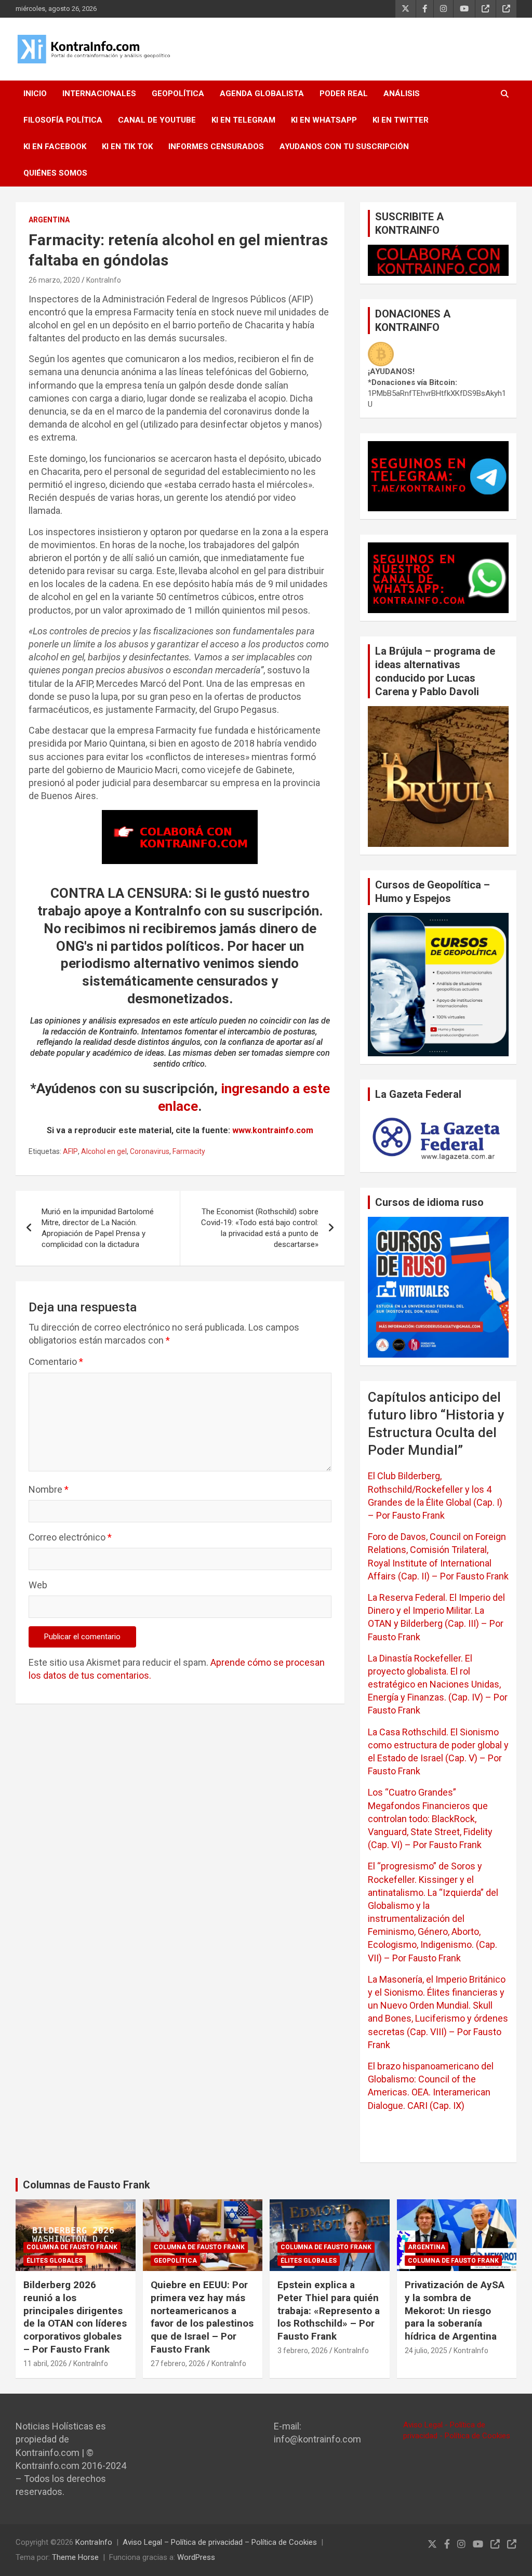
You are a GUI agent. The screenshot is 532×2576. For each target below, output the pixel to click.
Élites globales (55, 2261)
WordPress (196, 2557)
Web (38, 1585)
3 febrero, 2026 (303, 2351)
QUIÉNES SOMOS (55, 173)
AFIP (70, 1151)
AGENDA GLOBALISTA (262, 94)
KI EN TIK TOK (127, 147)
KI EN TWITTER (401, 120)
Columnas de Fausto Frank (87, 2185)
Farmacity (189, 1151)
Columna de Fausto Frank (72, 2247)
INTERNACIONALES (99, 94)
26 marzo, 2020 (54, 280)
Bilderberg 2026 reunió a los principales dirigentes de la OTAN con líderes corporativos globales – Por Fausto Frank (75, 2317)
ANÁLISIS (402, 94)
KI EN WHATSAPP (324, 120)
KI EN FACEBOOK (55, 147)
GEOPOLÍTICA (178, 94)
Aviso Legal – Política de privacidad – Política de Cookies (220, 2542)
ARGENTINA (49, 220)
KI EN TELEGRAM (243, 120)
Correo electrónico (70, 1537)
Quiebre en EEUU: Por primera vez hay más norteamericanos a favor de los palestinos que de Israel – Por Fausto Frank (202, 2317)
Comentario (56, 1362)
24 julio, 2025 (426, 2351)
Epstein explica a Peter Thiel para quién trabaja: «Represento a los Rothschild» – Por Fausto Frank (329, 2311)
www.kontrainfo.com (273, 1130)
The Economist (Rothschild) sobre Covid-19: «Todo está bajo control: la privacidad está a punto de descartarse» (260, 1228)
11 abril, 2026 (45, 2363)
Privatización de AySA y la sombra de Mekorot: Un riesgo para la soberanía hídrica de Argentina (455, 2311)
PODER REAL (344, 94)
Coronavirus (150, 1151)
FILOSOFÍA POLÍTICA (63, 120)
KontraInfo (104, 280)
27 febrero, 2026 (178, 2363)
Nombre (49, 1489)
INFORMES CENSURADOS (216, 147)
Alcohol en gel (104, 1151)
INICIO (35, 94)
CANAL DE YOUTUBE (157, 120)
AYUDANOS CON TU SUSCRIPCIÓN (344, 147)
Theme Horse (75, 2557)
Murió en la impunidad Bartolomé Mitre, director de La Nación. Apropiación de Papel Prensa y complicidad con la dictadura (98, 1228)
